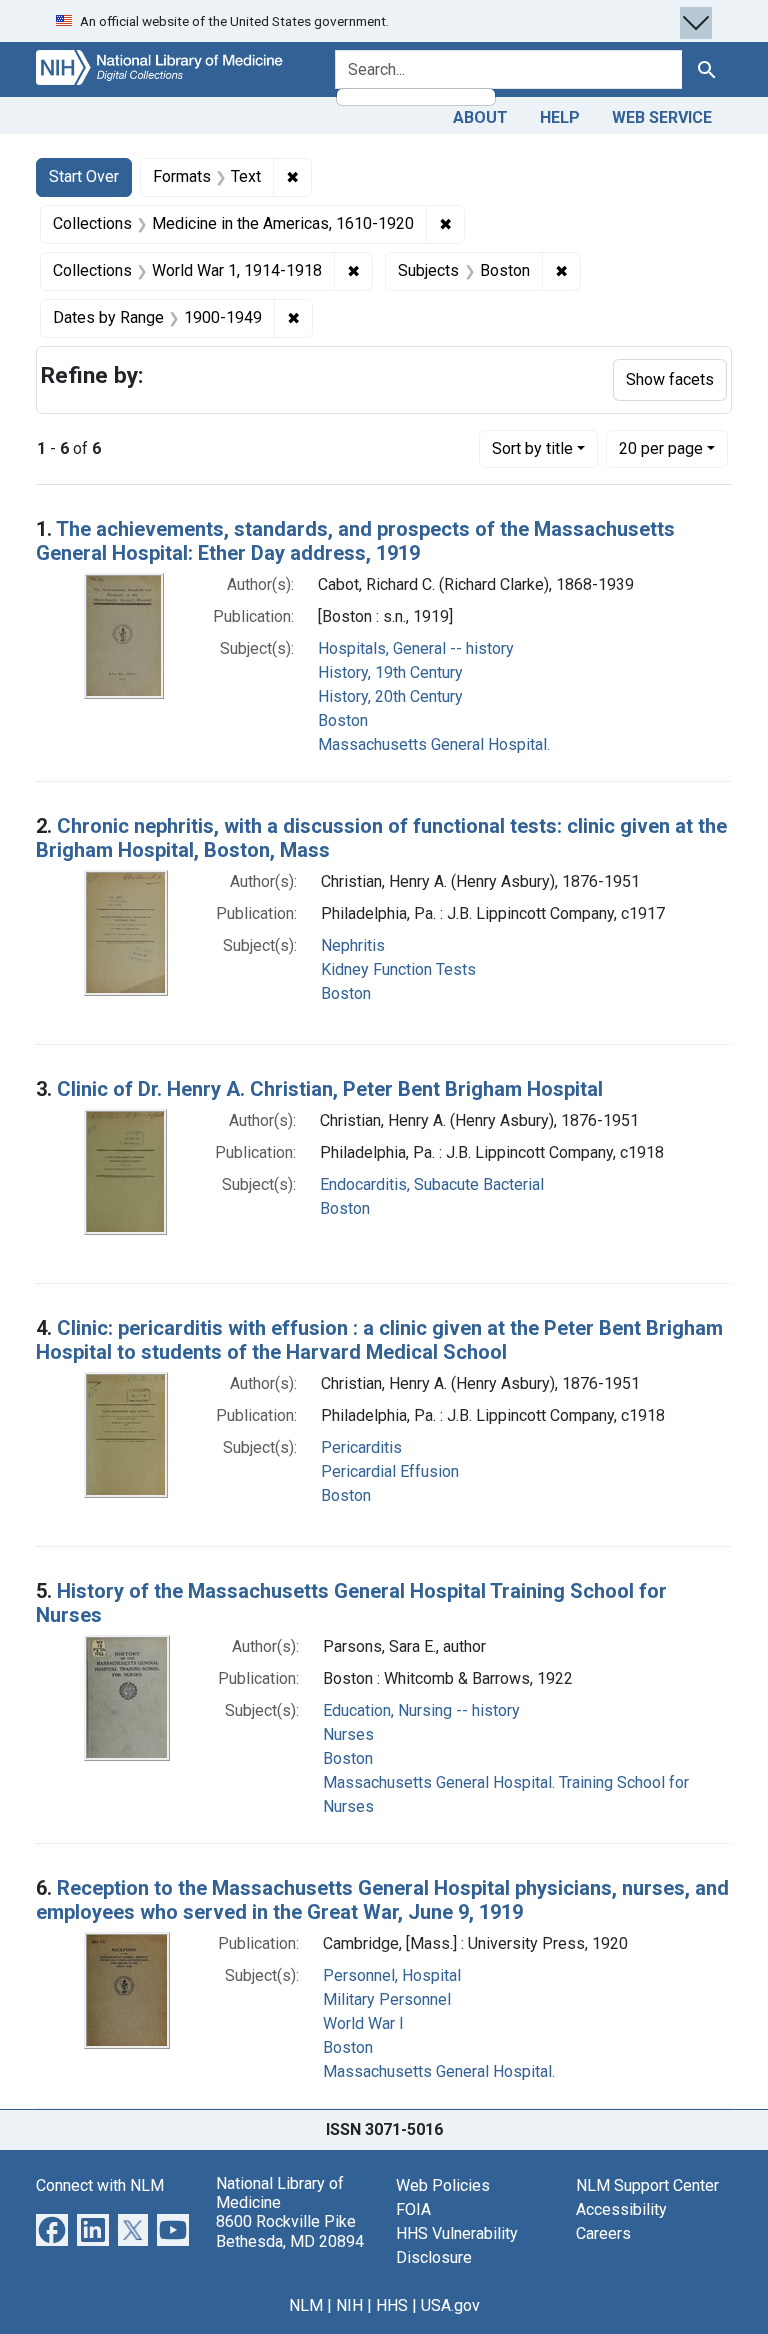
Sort (532, 448)
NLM (306, 2305)
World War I (363, 2023)
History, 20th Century (390, 696)
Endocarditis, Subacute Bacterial (432, 1184)
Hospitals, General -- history (416, 648)
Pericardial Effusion (390, 1471)
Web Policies (443, 2185)
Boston (343, 720)
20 (661, 448)
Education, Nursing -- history (421, 1710)
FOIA (413, 2209)
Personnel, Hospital (392, 1975)
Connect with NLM (100, 2185)
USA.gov (450, 2305)
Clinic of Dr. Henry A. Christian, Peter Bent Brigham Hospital (330, 1089)
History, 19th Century (390, 672)
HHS (392, 2305)
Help (560, 117)
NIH (349, 2305)
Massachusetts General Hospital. (434, 744)
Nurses (348, 1734)
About (480, 117)
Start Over (84, 176)
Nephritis (353, 945)
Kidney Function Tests (398, 969)
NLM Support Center (647, 2185)
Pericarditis (361, 1447)
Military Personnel (387, 1999)
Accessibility (621, 2209)
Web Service (662, 117)
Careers (603, 2233)
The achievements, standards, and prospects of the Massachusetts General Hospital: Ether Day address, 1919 (355, 541)
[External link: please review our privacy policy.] (52, 2228)
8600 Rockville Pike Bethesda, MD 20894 (290, 2231)
